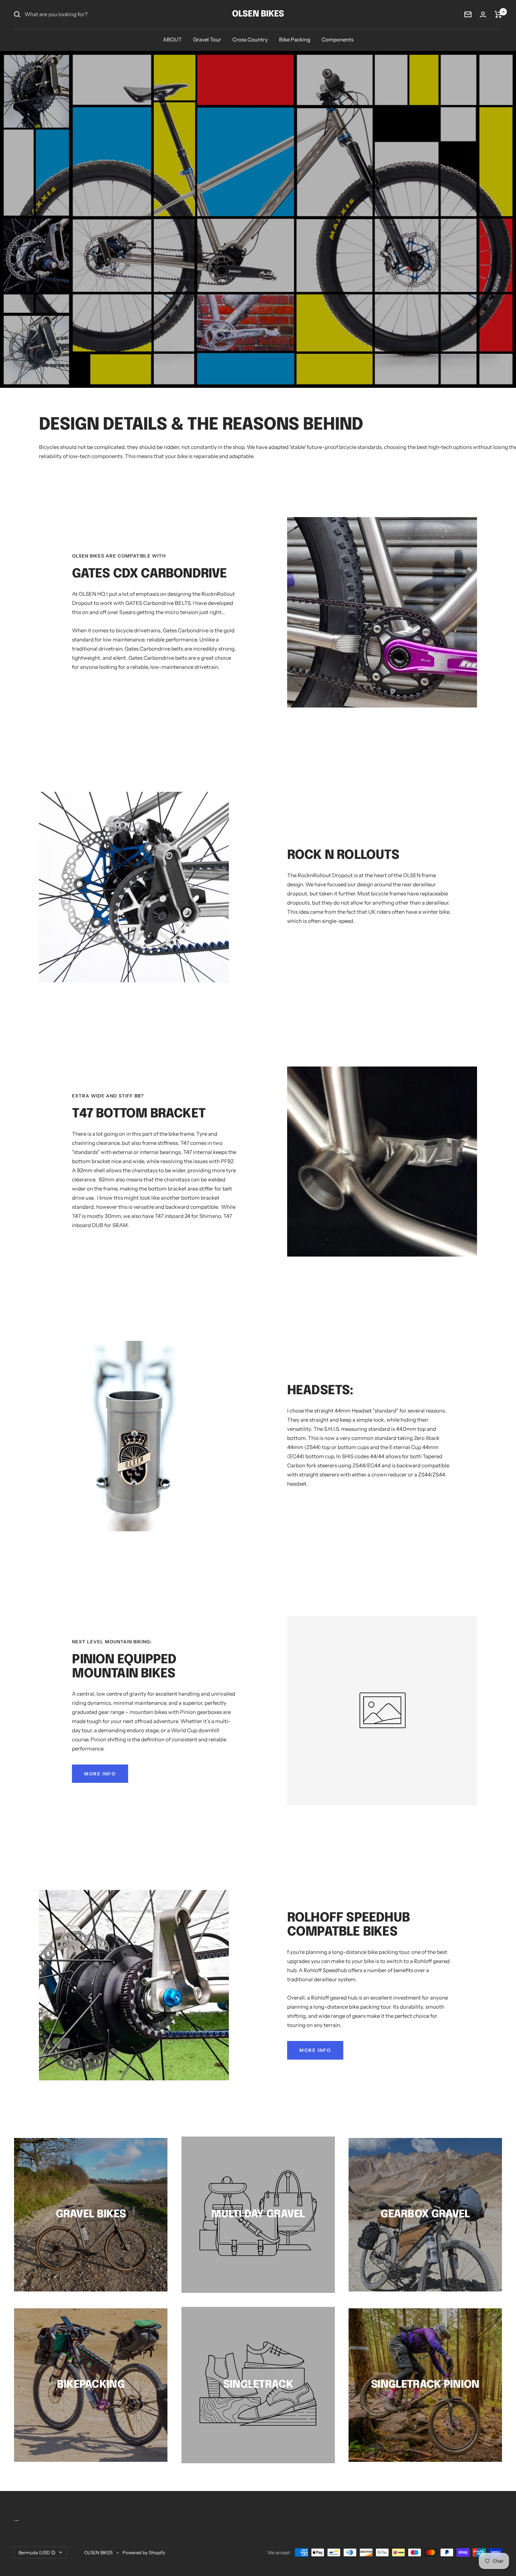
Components (338, 40)
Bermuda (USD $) (37, 2552)
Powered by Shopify (144, 2552)
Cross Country (250, 40)
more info (100, 1774)
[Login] (483, 15)
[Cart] (498, 14)
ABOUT (172, 40)
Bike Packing (295, 40)
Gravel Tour (207, 40)
